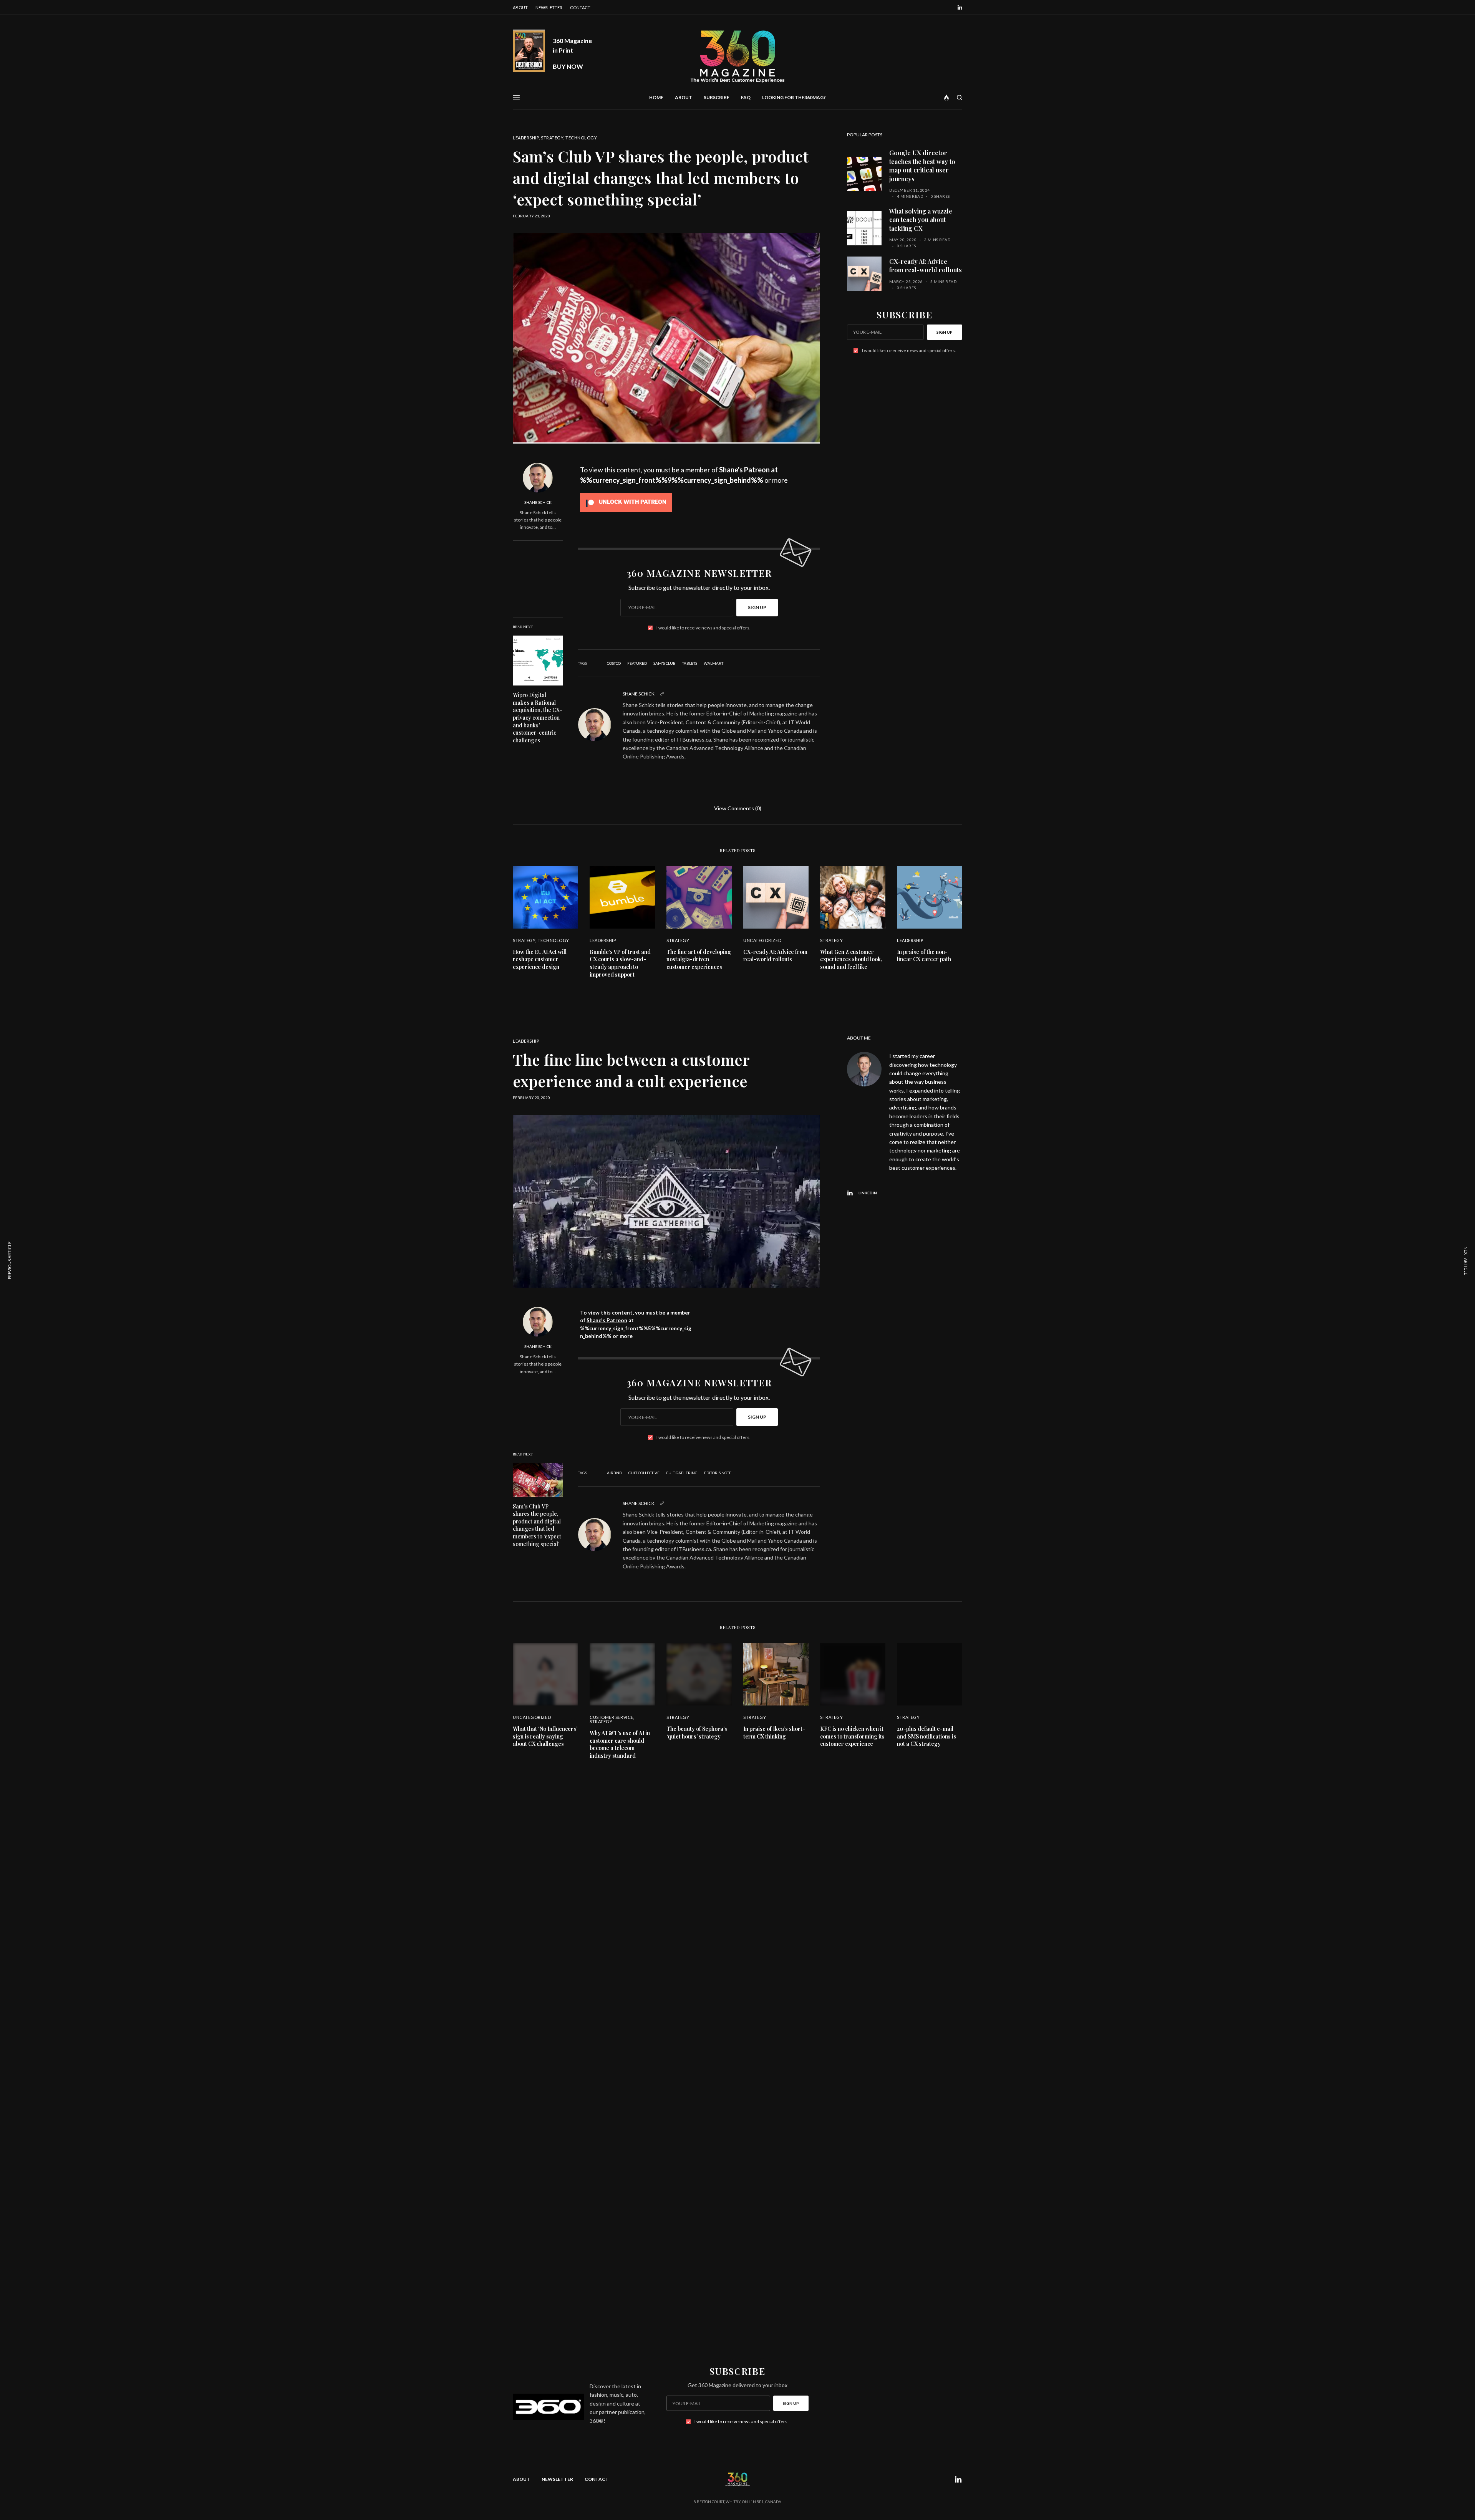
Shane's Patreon (744, 470)
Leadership (526, 138)
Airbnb (614, 1473)
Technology (581, 138)
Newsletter (549, 7)
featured (637, 663)
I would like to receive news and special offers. (704, 628)
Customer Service (612, 1717)
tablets (690, 663)
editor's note (718, 1473)
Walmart (713, 663)
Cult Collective (644, 1473)
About (520, 7)
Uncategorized (762, 940)
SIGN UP (757, 607)
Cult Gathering (682, 1473)
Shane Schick (538, 502)
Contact (580, 7)
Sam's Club (665, 663)
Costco (614, 663)
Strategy (552, 138)
